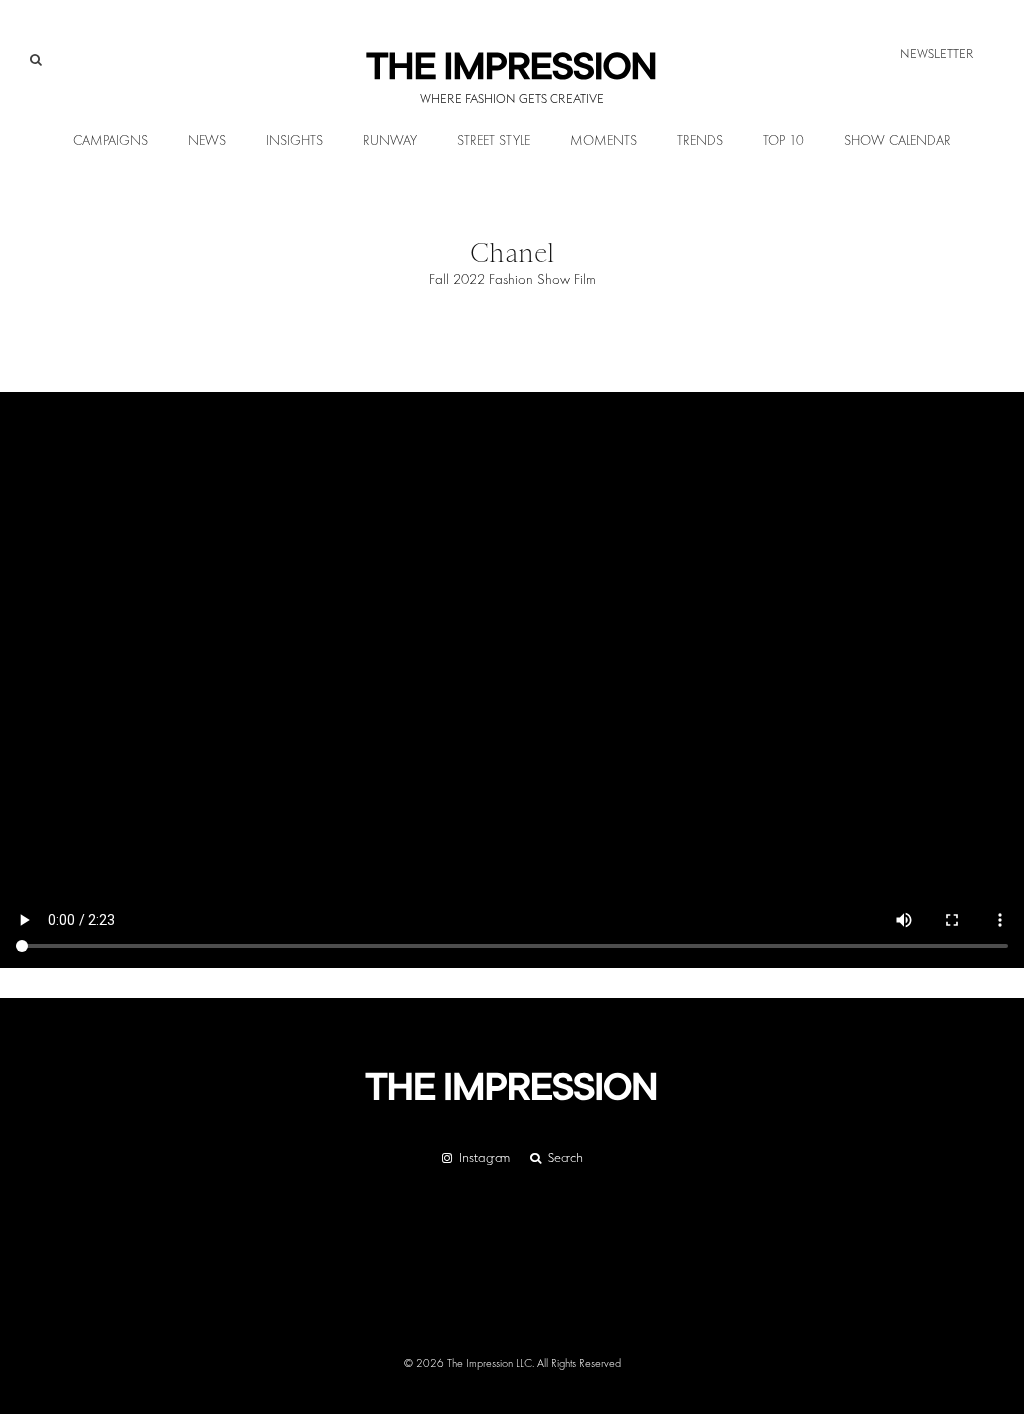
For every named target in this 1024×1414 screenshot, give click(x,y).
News (207, 141)
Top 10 (783, 141)
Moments (603, 141)
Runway (390, 141)
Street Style (493, 141)
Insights (294, 141)
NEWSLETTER (937, 53)
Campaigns (110, 141)
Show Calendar (897, 141)
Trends (700, 141)
